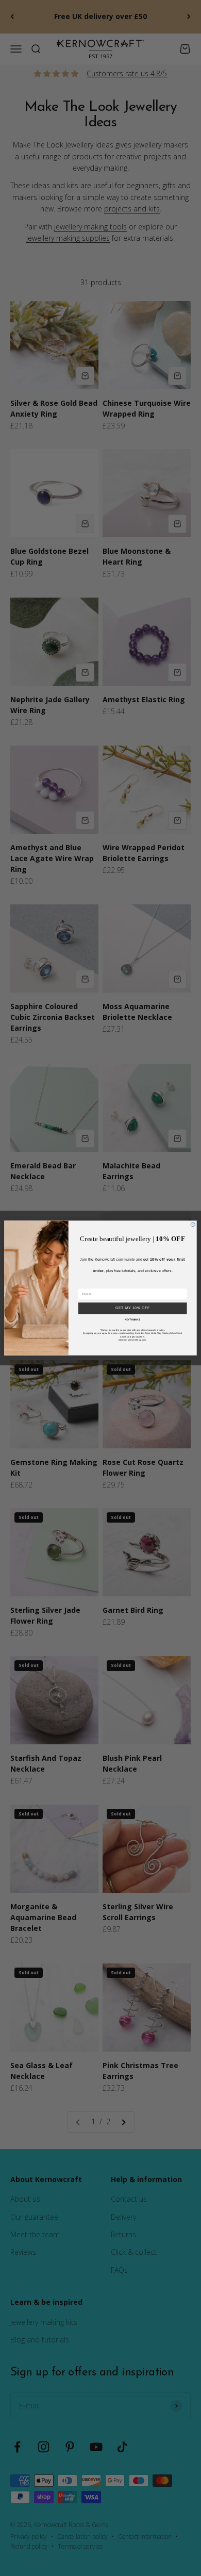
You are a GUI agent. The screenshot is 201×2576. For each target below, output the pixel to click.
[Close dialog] (193, 1225)
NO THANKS (132, 1320)
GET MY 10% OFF (133, 1308)
